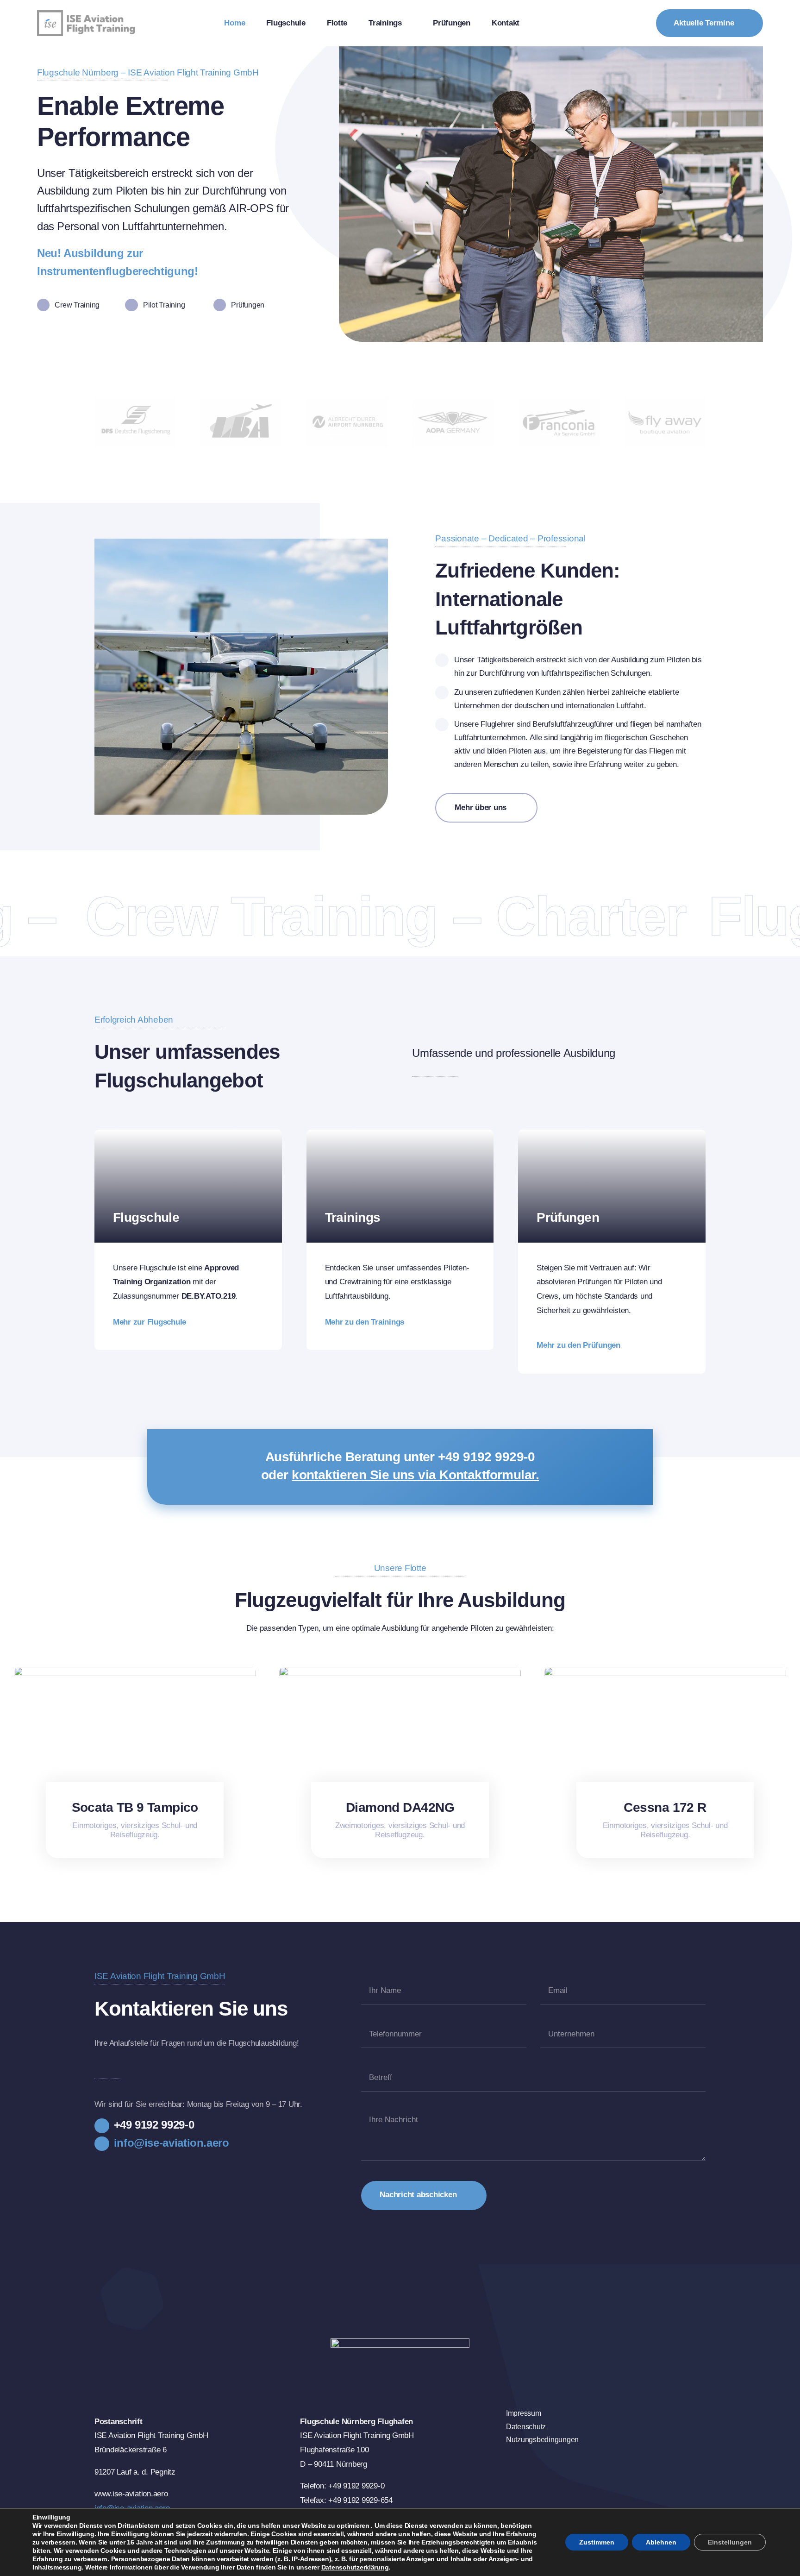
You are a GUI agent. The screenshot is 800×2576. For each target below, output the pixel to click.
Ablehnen (661, 2542)
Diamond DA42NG (400, 1807)
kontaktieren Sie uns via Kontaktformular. (415, 1475)
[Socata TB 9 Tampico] (135, 1671)
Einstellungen (730, 2542)
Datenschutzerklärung (355, 2567)
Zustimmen (597, 2542)
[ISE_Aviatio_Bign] (95, 14)
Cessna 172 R (665, 1807)
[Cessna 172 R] (665, 1671)
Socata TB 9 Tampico (135, 1807)
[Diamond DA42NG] (400, 1671)
